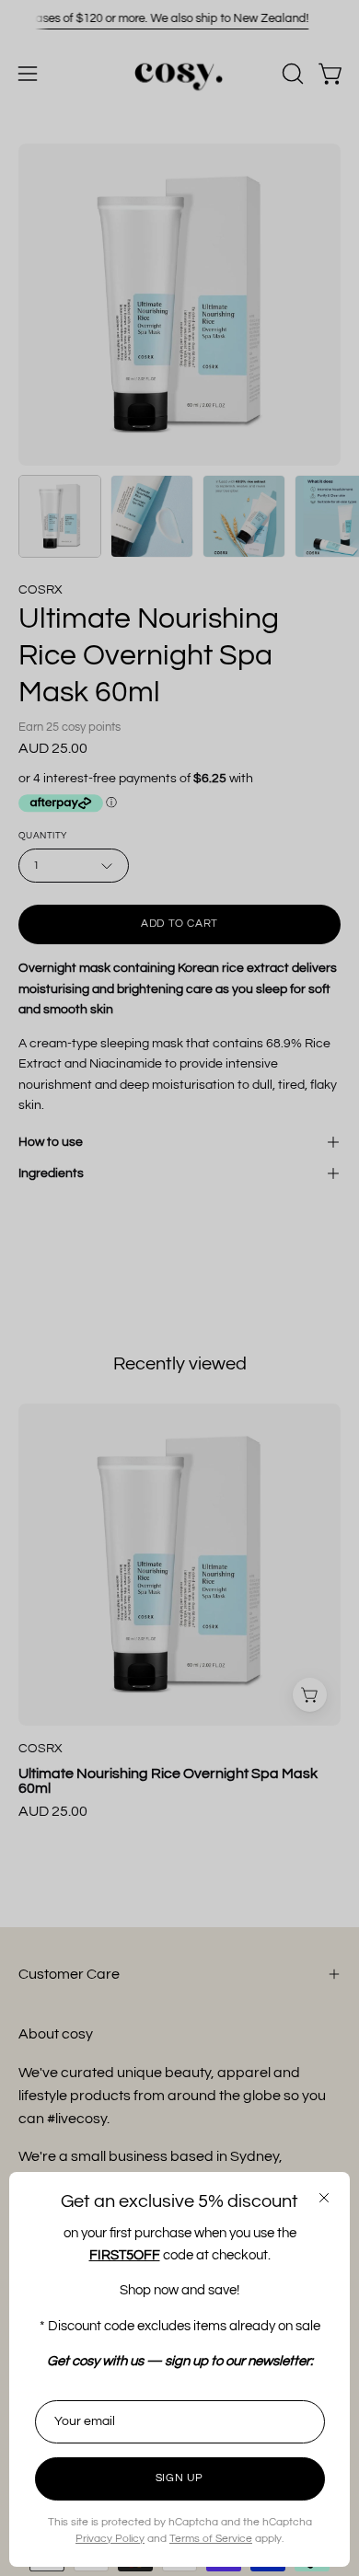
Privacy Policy (110, 2539)
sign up (179, 2478)
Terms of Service (211, 2539)
